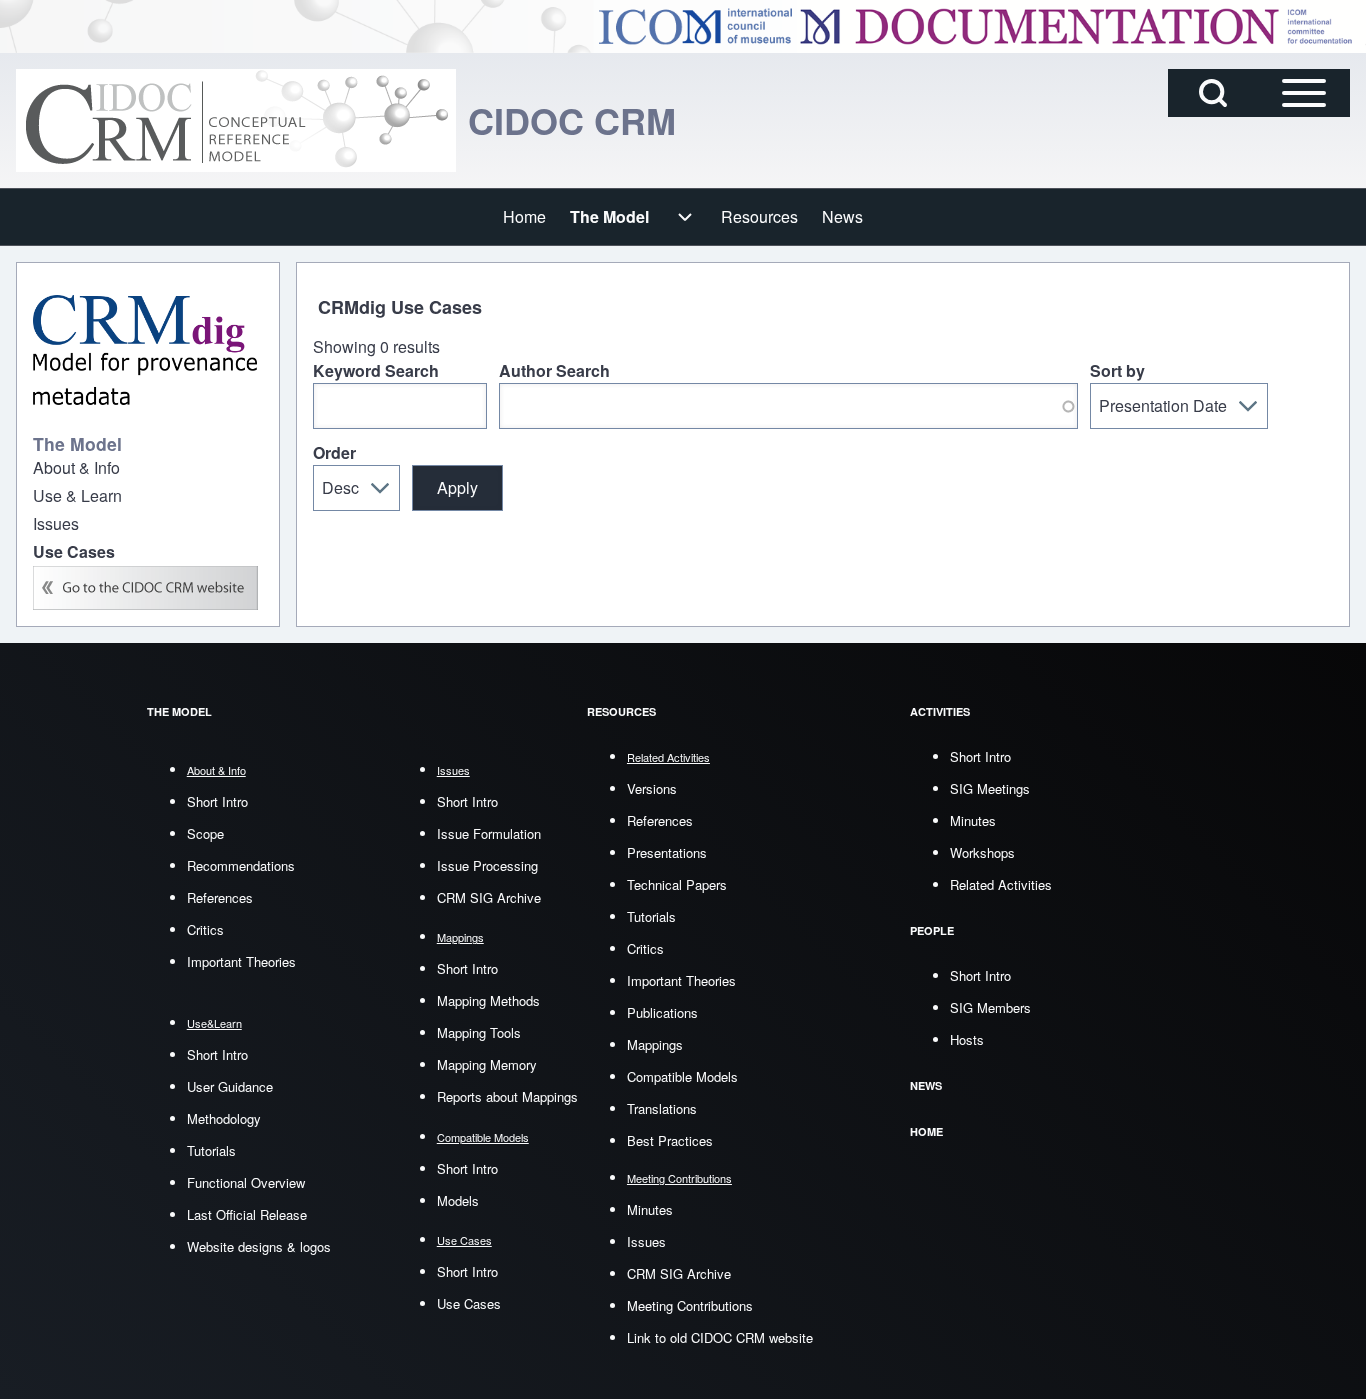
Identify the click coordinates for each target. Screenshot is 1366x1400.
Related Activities (1001, 884)
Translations (662, 1108)
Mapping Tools (479, 1032)
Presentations (667, 852)
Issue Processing (487, 865)
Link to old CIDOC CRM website (720, 1337)
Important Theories (241, 961)
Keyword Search (376, 370)
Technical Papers (677, 884)
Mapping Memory (487, 1064)
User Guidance (230, 1086)
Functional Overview (246, 1182)
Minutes (650, 1209)
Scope (205, 833)
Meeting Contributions (690, 1305)
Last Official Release (247, 1214)
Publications (662, 1012)
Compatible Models (682, 1076)
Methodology (224, 1118)
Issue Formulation (489, 833)
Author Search (554, 370)
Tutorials (211, 1150)
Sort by (1117, 370)
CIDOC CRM (572, 120)
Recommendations (241, 865)
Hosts (967, 1039)
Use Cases (469, 1303)
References (220, 897)
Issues (646, 1241)
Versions (652, 788)
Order (334, 452)
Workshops (982, 852)
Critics (205, 929)
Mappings (655, 1044)
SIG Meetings (990, 788)
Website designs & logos (259, 1246)
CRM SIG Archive (489, 897)
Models (458, 1200)
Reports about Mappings (507, 1096)
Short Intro (217, 801)
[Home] (236, 120)
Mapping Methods (488, 1000)
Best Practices (670, 1140)
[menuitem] (524, 217)
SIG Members (990, 1007)
